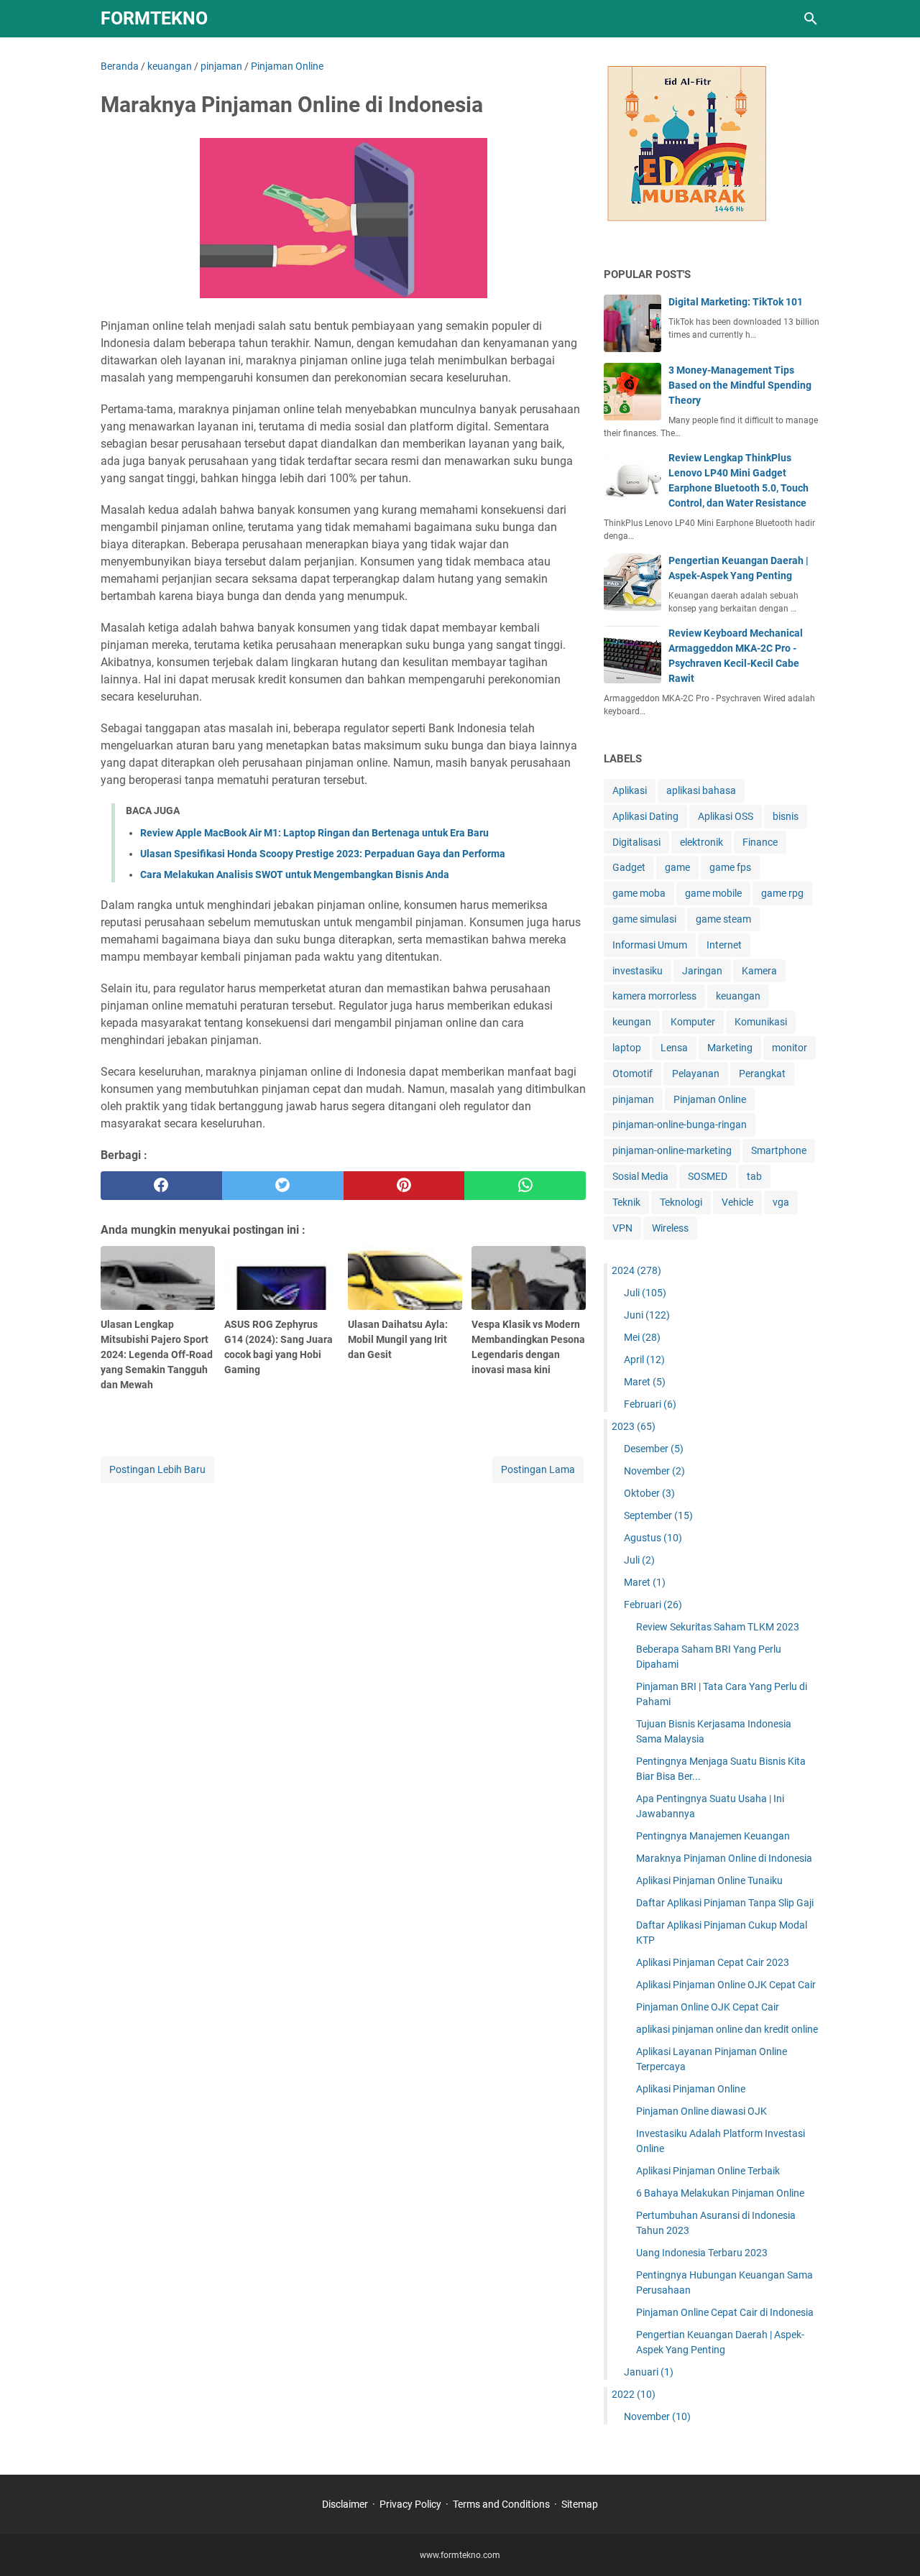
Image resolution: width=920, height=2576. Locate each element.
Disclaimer (345, 2504)
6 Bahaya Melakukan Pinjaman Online (720, 2193)
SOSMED (708, 1176)
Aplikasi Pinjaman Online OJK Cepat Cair (726, 1985)
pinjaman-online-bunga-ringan (680, 1125)
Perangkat (762, 1074)
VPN (622, 1228)
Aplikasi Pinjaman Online (691, 2089)
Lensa (674, 1048)
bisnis (786, 816)
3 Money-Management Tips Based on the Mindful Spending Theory (740, 385)
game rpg (782, 893)
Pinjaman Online (710, 1099)
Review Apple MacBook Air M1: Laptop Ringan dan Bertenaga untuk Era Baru (314, 833)
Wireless (670, 1228)
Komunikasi (761, 1022)
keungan (632, 1022)
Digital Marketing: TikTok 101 (736, 302)
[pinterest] (404, 1186)
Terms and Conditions (501, 2504)
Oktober (649, 1493)
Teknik (626, 1202)
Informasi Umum (650, 945)
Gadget (629, 867)
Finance (760, 842)
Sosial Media (640, 1176)
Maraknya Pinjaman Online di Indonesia (724, 1858)
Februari (650, 1404)
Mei (642, 1337)
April (644, 1359)
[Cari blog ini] (811, 19)
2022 (634, 2394)
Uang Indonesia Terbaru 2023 (702, 2253)
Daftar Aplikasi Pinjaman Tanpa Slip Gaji (725, 1903)
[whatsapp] (525, 1186)
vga (781, 1202)
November (654, 1471)
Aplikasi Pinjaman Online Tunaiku (709, 1880)
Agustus (653, 1538)
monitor (790, 1048)
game (677, 867)
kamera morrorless (654, 996)
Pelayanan (696, 1074)
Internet (724, 945)
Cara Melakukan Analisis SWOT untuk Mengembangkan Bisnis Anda (295, 874)
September (658, 1515)
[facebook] (161, 1186)
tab (754, 1176)
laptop (627, 1048)
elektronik (701, 842)
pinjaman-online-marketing (672, 1150)
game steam (723, 919)
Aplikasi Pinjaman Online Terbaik (708, 2171)
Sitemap (580, 2504)
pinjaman (633, 1099)
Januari (649, 2372)
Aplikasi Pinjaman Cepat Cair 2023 (713, 1962)
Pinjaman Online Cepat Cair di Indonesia (725, 2312)
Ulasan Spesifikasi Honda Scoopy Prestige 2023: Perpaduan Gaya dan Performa (323, 854)
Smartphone (779, 1150)
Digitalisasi (636, 842)
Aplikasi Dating (645, 816)
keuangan (738, 996)
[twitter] (283, 1186)
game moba (639, 893)
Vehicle (737, 1202)
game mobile (713, 893)
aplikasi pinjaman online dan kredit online (727, 2029)
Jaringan (702, 971)
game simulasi (644, 919)
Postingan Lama (538, 1469)
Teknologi (681, 1202)
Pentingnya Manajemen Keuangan (713, 1836)
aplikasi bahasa (701, 790)
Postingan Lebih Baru (157, 1469)
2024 (636, 1270)
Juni (647, 1315)
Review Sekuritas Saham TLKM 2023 (718, 1627)
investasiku (638, 971)
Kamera (759, 971)
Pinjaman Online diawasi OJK (701, 2111)
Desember (654, 1449)
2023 (634, 1426)
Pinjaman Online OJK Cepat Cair (708, 2007)
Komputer (693, 1022)
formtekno (154, 18)
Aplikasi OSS (726, 816)
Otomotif (632, 1074)
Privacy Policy (410, 2504)
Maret (645, 1382)
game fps (730, 867)
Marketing (730, 1048)
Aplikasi (630, 790)
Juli (645, 1293)
